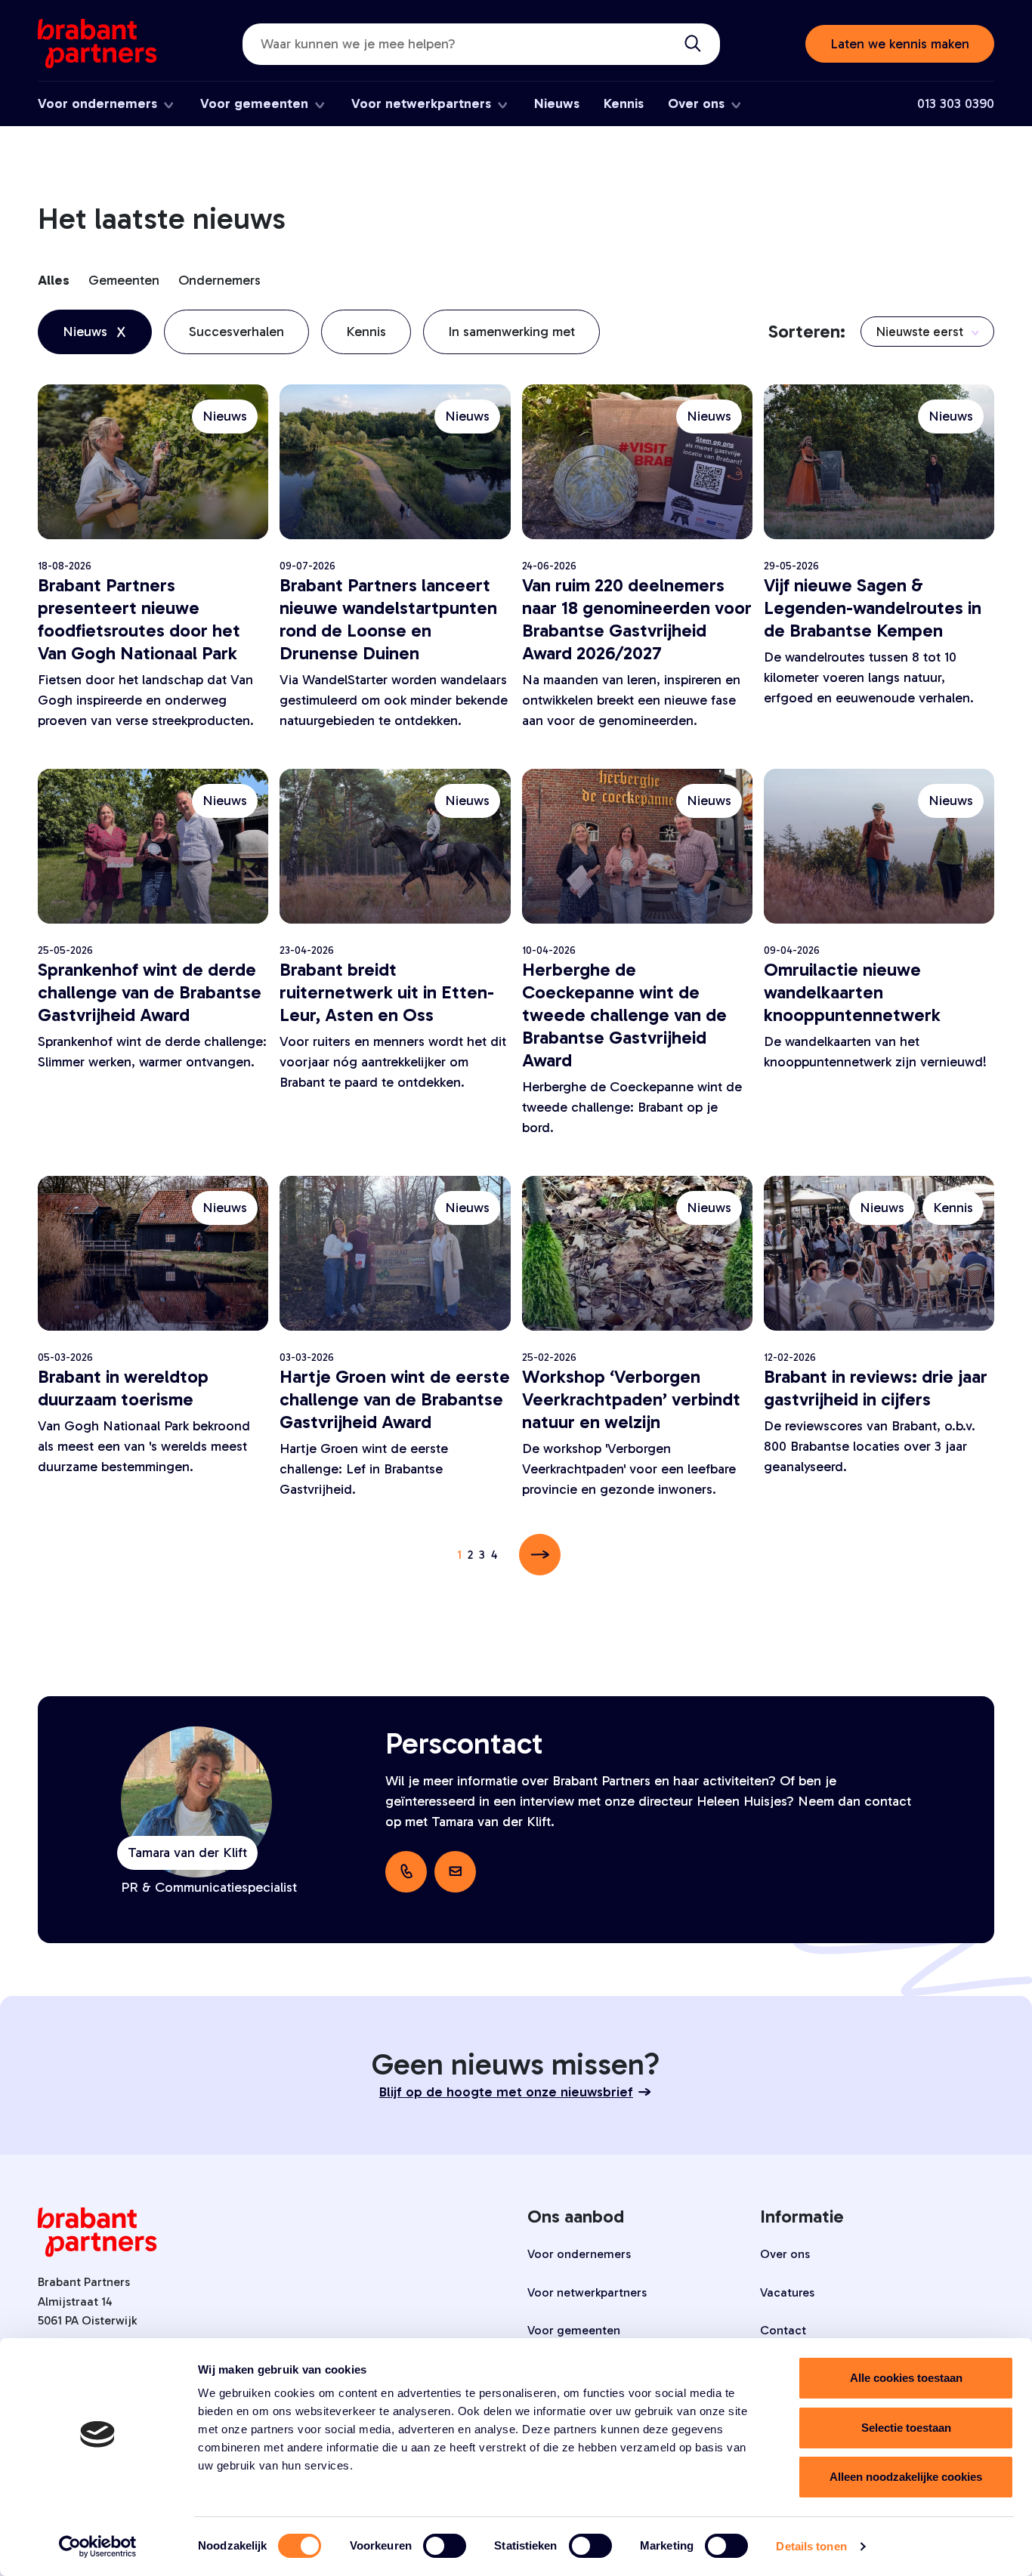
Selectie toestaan (906, 2428)
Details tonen (811, 2546)
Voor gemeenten (254, 103)
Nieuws (557, 103)
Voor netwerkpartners (421, 103)
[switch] (445, 2546)
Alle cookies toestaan (906, 2378)
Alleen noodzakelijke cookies (906, 2477)
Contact (783, 2330)
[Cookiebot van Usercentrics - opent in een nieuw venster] (98, 2547)
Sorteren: (807, 331)
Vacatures (787, 2292)
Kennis (624, 103)
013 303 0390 (956, 103)
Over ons (696, 103)
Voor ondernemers (97, 103)
